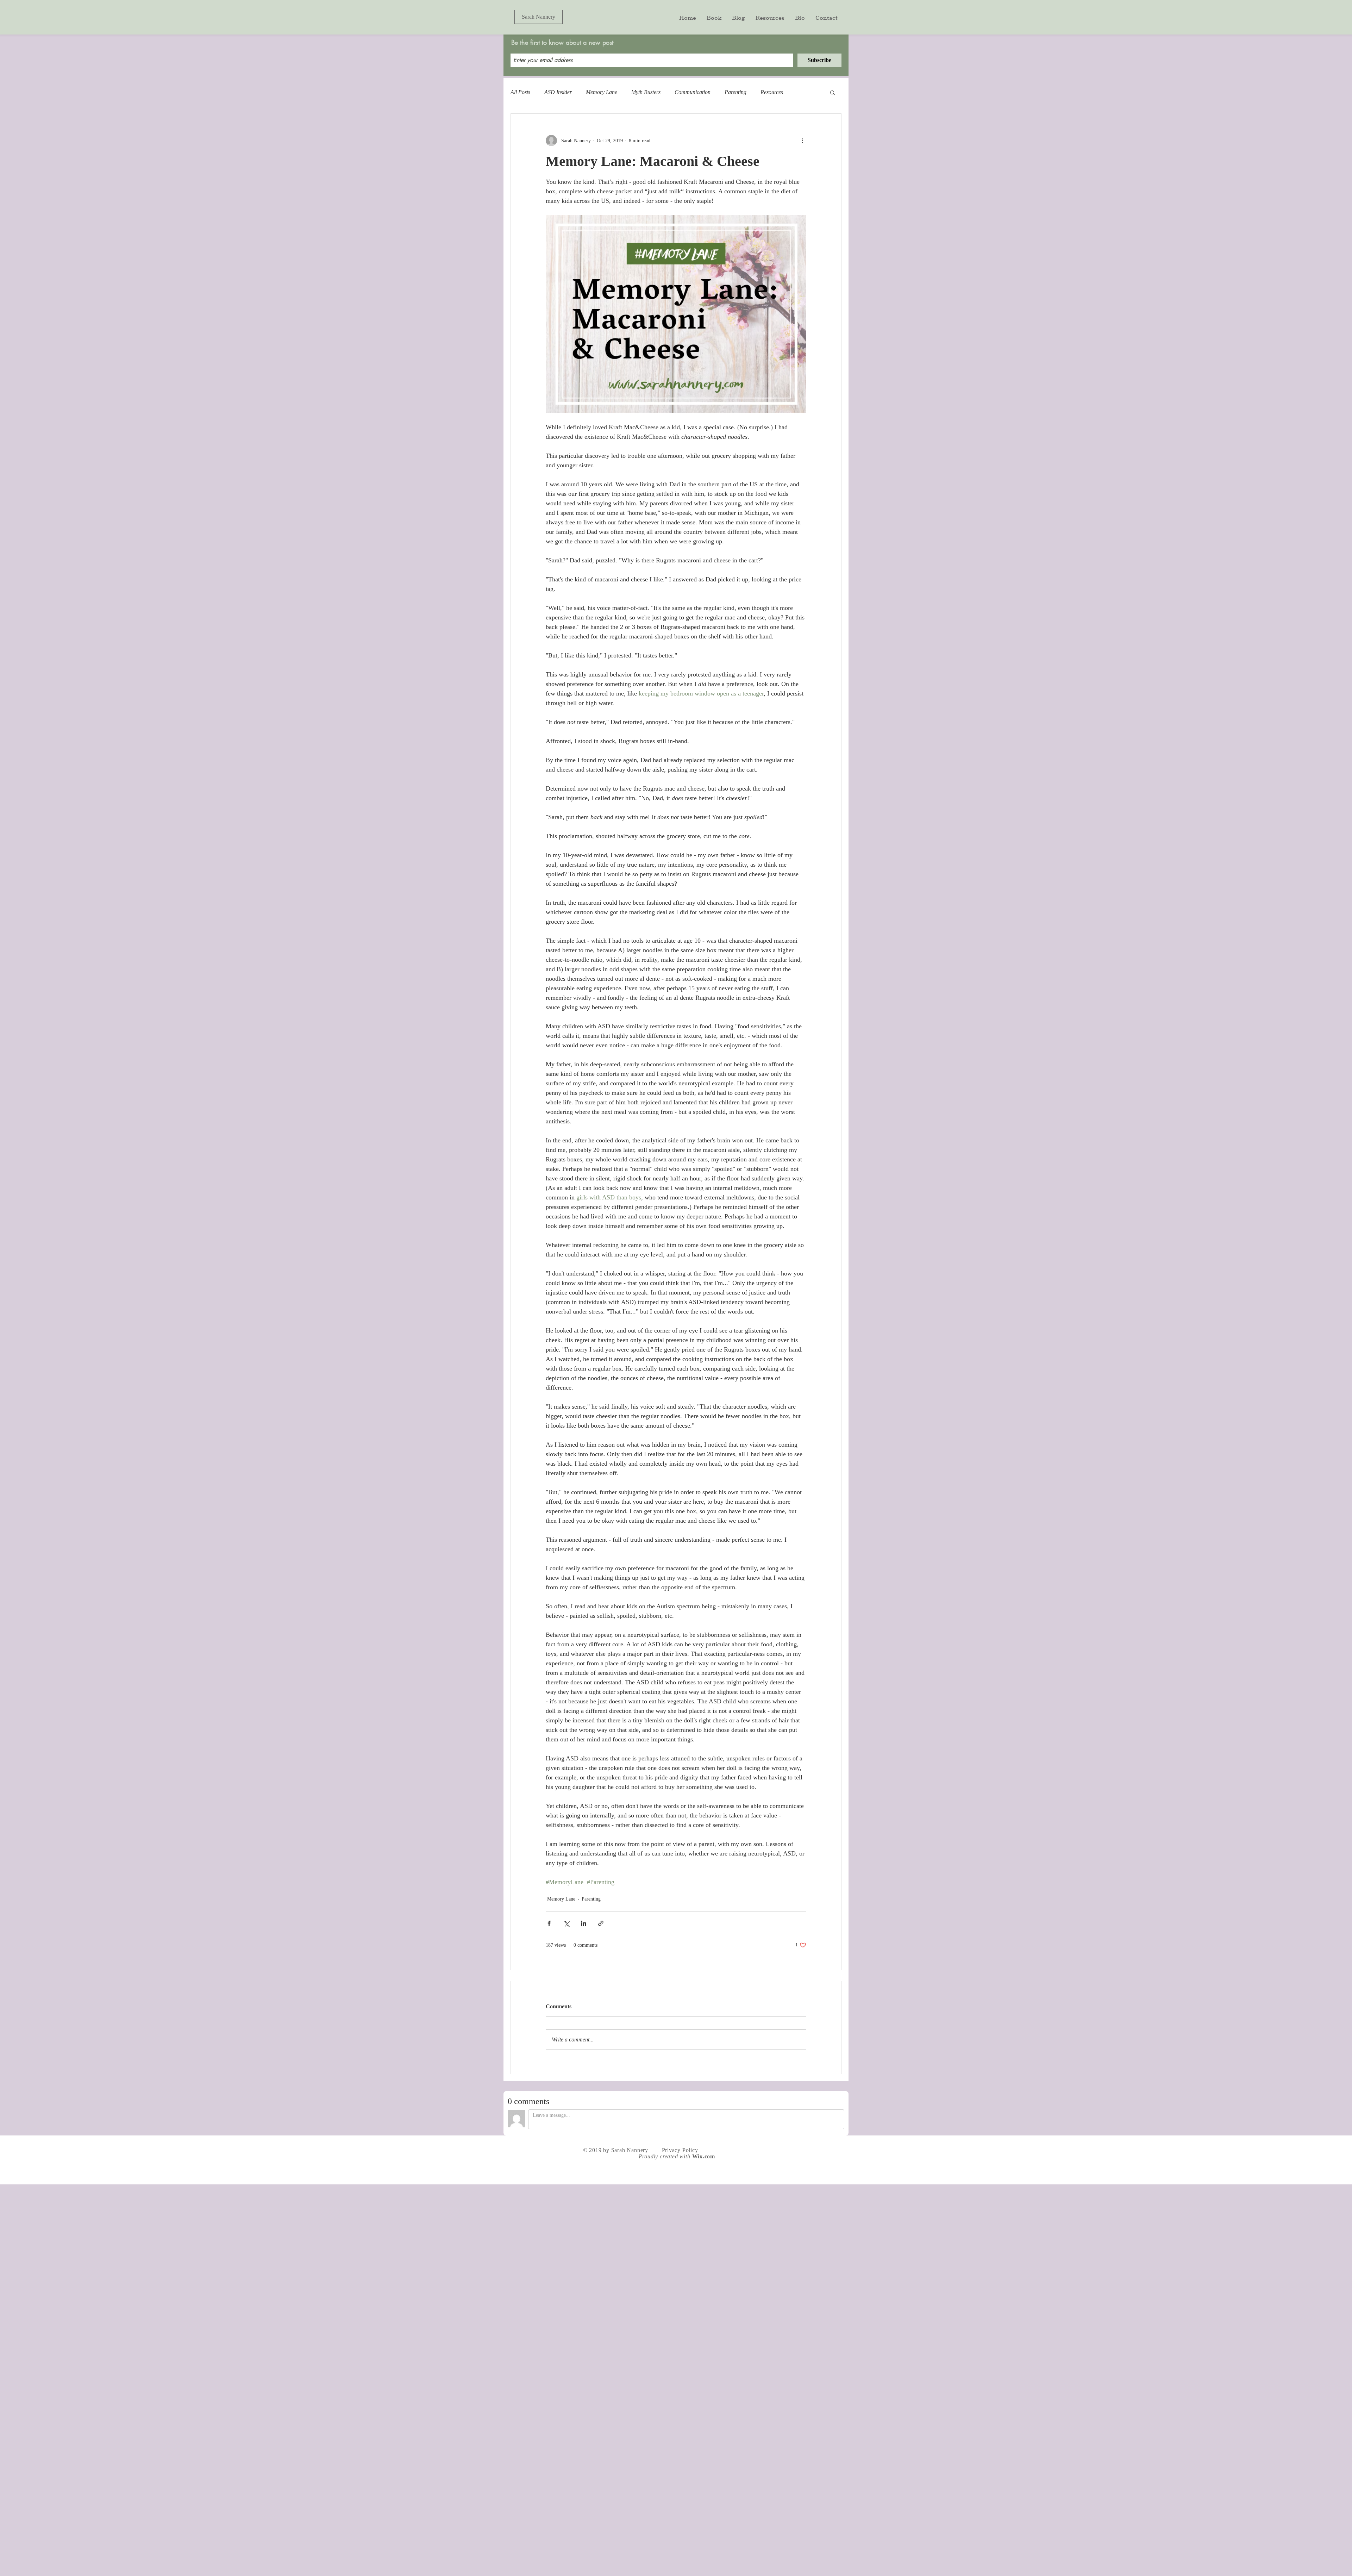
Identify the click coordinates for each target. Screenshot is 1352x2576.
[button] (833, 92)
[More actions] (802, 141)
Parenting (736, 92)
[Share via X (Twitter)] (566, 1923)
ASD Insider (558, 92)
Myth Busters (646, 92)
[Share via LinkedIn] (584, 1923)
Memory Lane (602, 92)
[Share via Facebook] (549, 1923)
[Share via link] (601, 1923)
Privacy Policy (680, 2150)
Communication (693, 92)
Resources (772, 92)
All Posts (520, 92)
